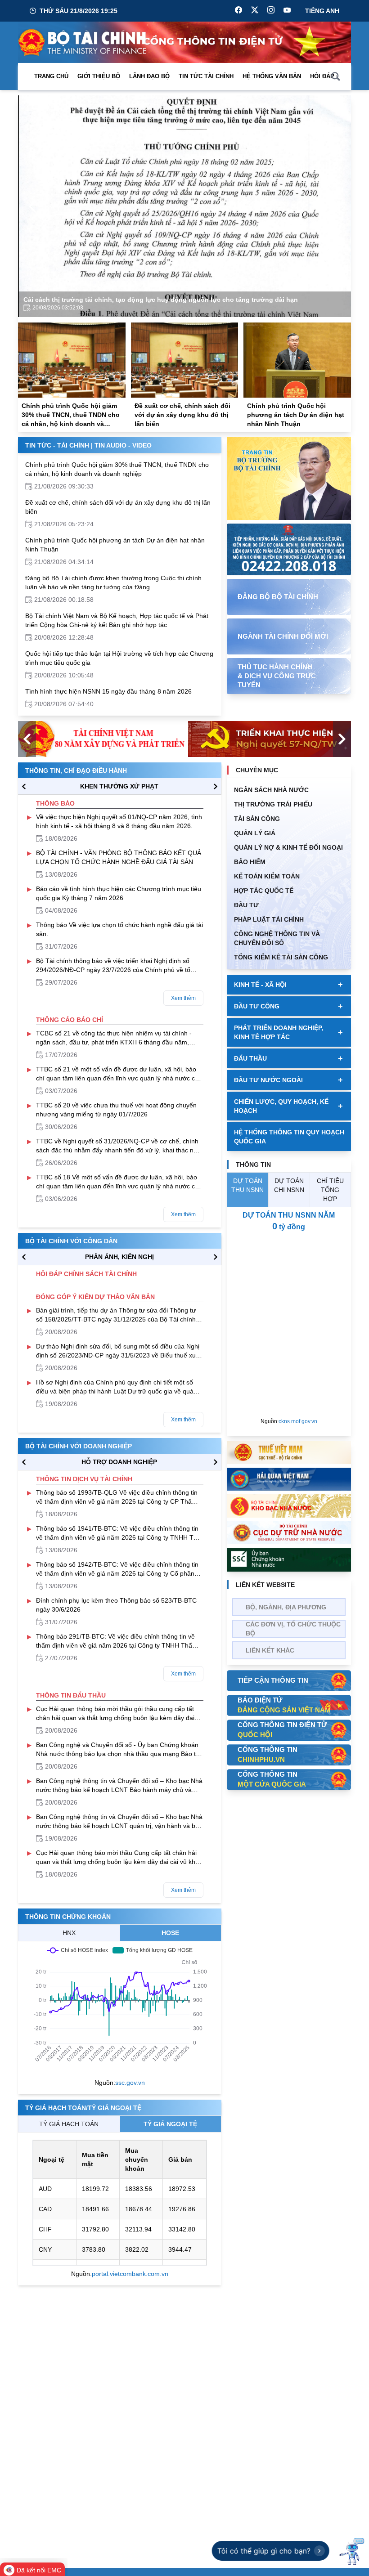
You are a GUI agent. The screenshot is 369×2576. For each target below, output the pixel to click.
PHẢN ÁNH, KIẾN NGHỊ (119, 1257)
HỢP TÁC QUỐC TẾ (264, 891)
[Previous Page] (32, 206)
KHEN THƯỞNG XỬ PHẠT (119, 786)
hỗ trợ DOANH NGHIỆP (119, 1462)
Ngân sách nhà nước (271, 790)
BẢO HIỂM (250, 862)
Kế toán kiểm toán (267, 876)
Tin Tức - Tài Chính (57, 445)
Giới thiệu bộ (99, 76)
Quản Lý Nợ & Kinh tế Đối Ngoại (288, 847)
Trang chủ (51, 76)
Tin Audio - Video (123, 445)
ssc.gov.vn (130, 2083)
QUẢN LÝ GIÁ (255, 833)
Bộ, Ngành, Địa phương (286, 1607)
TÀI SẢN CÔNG (257, 819)
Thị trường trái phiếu (273, 804)
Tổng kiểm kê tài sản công (281, 957)
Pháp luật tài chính (269, 919)
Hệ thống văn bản (272, 76)
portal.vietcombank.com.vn (130, 2274)
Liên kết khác (270, 1650)
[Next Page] (337, 206)
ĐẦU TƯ (246, 905)
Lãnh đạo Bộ (149, 76)
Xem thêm (183, 998)
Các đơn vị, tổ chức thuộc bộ (293, 1629)
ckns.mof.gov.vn (298, 1421)
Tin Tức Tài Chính (206, 76)
